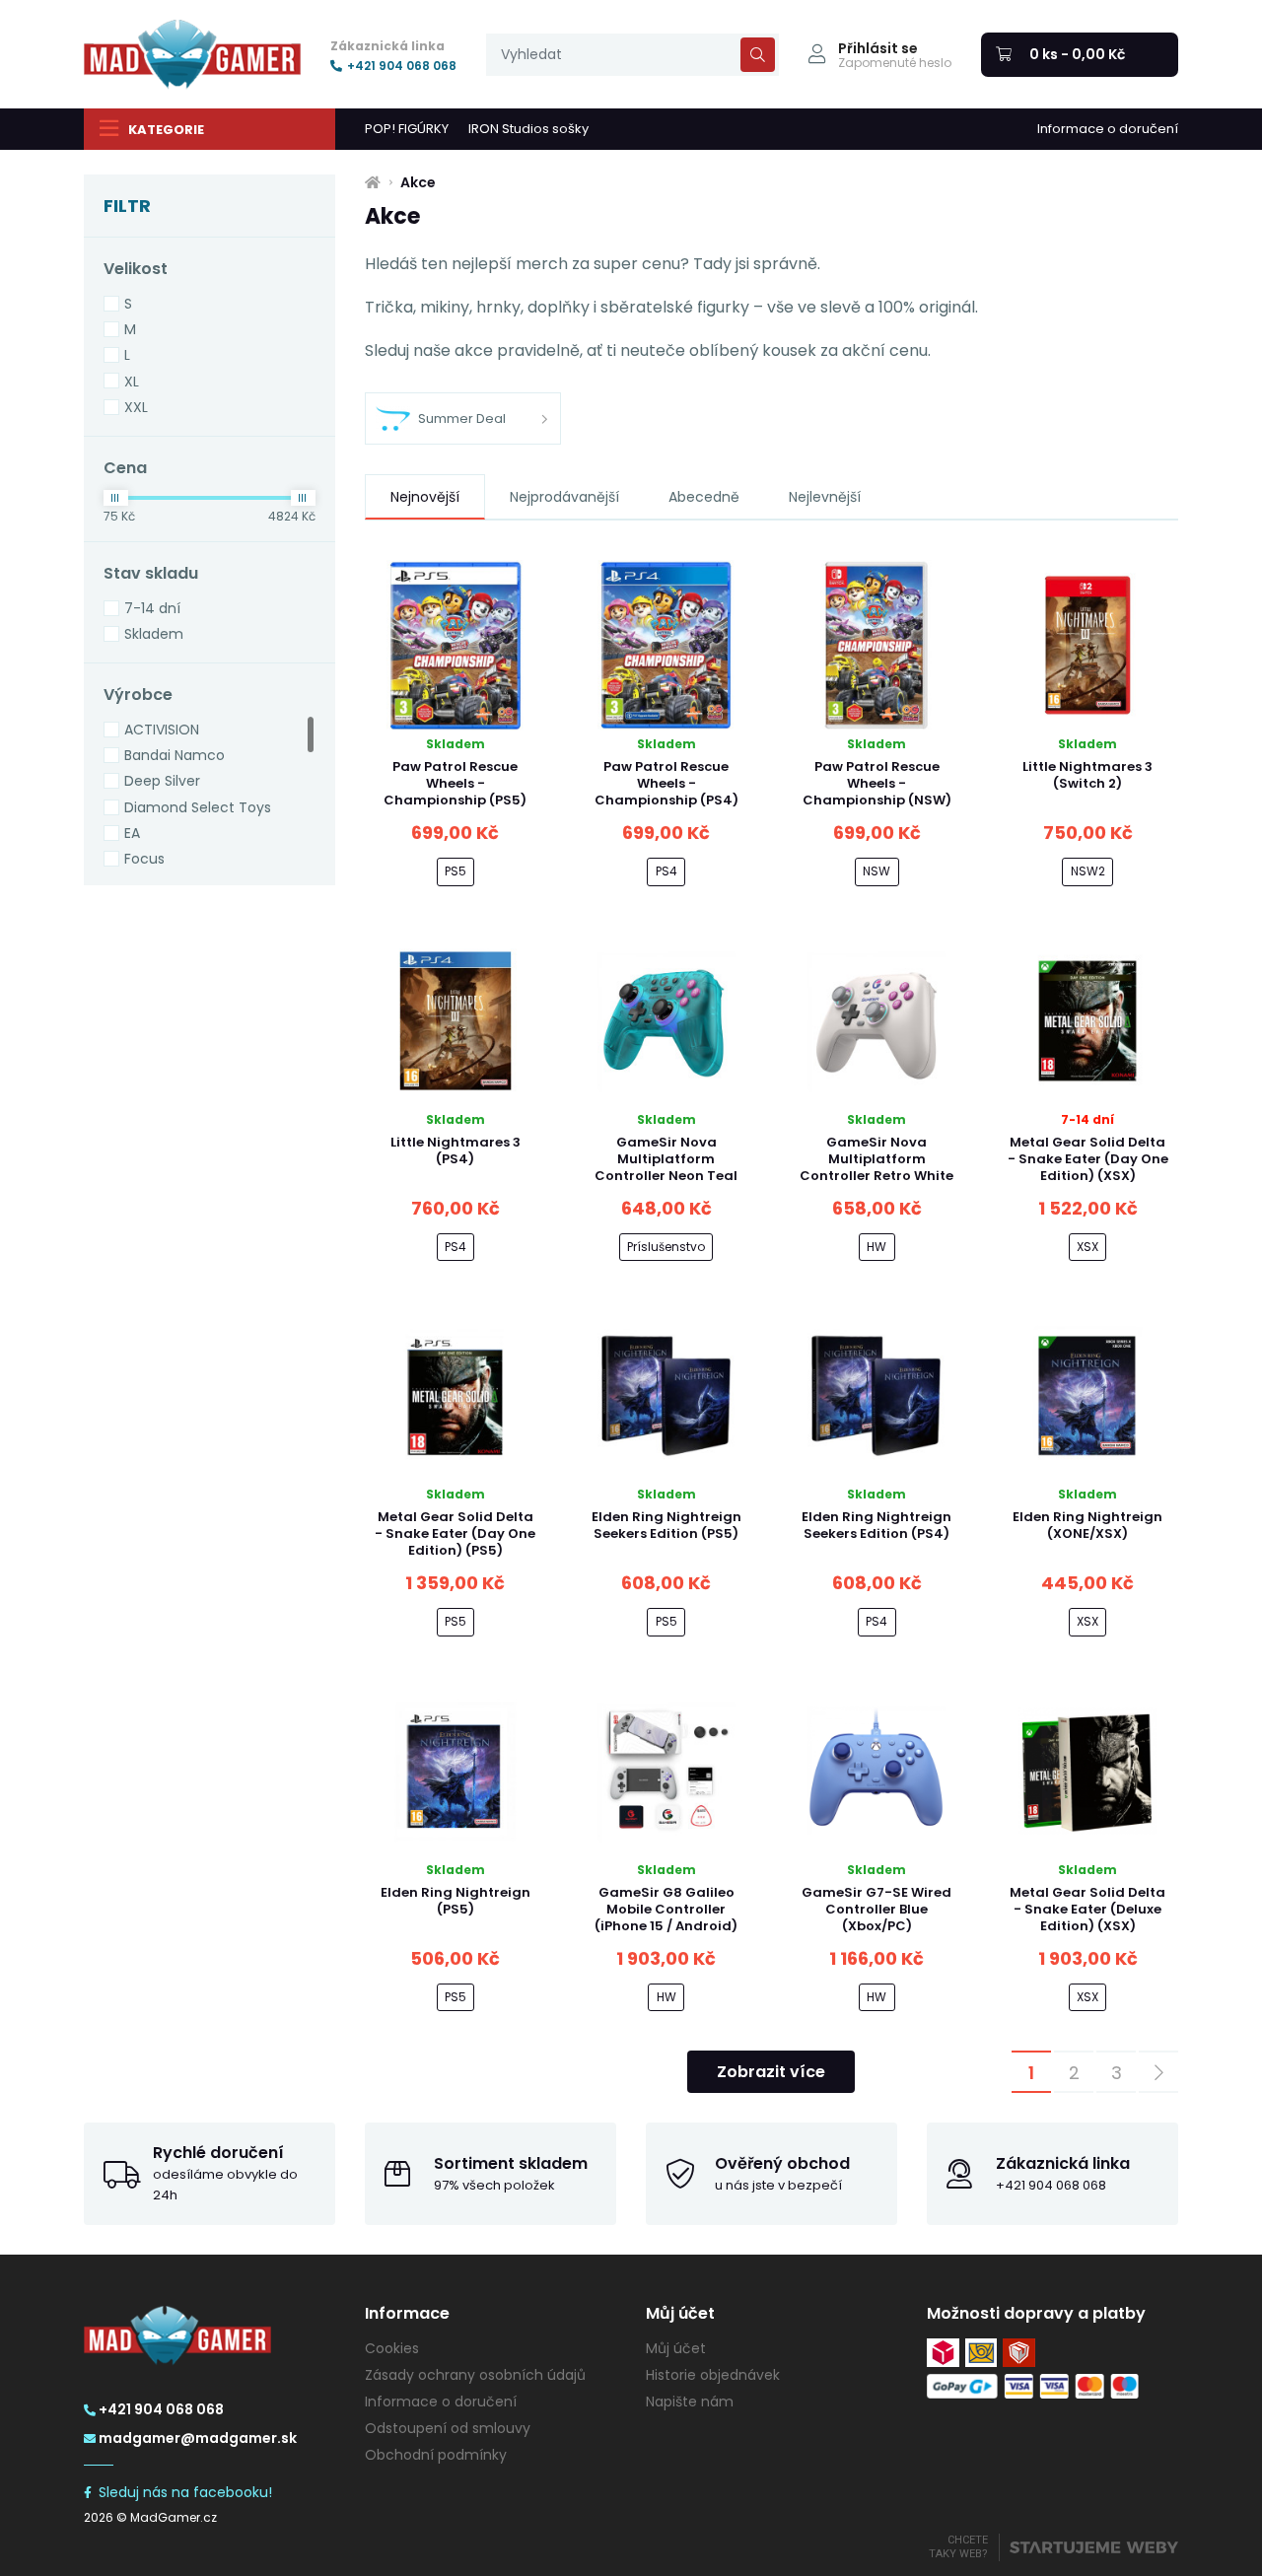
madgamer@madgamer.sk (198, 2438)
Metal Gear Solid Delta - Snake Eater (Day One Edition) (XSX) (1088, 1159)
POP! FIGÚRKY (407, 129)
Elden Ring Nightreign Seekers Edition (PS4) (876, 1525)
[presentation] (632, 55)
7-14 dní (152, 608)
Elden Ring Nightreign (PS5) (456, 1901)
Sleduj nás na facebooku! (185, 2492)
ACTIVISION (162, 730)
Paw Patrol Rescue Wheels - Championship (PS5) (455, 783)
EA (132, 833)
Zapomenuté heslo (895, 63)
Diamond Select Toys (198, 807)
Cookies (392, 2348)
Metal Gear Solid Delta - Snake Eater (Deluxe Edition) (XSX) (1087, 1909)
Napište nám (690, 2402)
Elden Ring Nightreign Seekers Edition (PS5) (666, 1525)
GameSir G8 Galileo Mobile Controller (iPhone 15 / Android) (666, 1909)
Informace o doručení (1108, 129)
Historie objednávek (713, 2375)
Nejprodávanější (564, 497)
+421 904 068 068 (402, 66)
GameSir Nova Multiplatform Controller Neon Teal (666, 1159)
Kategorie (166, 130)
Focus (144, 859)
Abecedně (704, 497)
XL (132, 382)
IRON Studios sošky (528, 129)
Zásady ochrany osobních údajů (475, 2375)
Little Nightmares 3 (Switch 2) (1087, 775)
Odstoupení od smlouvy (448, 2428)
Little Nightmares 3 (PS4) (456, 1150)
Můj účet (676, 2348)
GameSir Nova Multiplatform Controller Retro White (876, 1159)
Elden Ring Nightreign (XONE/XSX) (1087, 1525)
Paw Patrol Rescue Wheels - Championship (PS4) (666, 783)
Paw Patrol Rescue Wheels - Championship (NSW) (877, 783)
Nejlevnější (825, 497)
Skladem (154, 634)
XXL (136, 407)
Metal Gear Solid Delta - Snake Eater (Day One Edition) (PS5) (455, 1533)
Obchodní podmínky (436, 2455)
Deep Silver (162, 781)
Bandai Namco (175, 755)
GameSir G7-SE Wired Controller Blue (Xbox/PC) (876, 1909)
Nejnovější (425, 497)
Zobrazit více (771, 2072)
